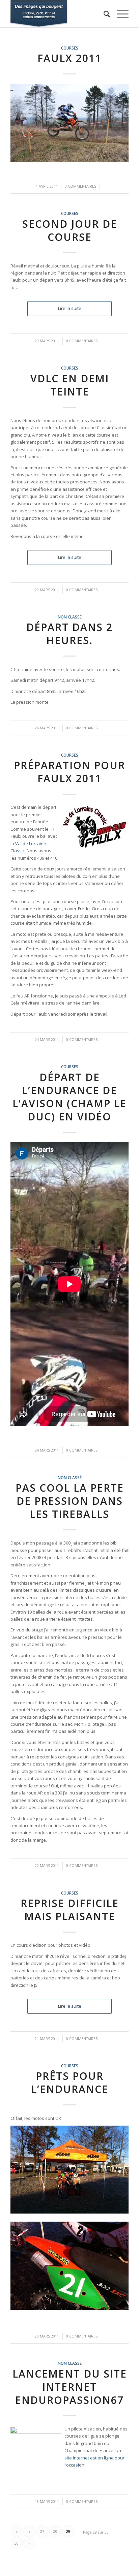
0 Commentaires (80, 186)
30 (17, 2543)
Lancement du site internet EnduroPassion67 (70, 2387)
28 (55, 2531)
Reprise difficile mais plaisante (70, 1910)
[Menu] (119, 14)
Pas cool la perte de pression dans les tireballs (70, 1501)
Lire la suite (70, 308)
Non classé (70, 617)
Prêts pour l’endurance (70, 2082)
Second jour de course (70, 230)
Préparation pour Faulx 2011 (69, 772)
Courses (70, 48)
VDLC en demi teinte (70, 385)
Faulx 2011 (69, 58)
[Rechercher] (103, 14)
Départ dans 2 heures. (69, 634)
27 (42, 2531)
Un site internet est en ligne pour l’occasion (94, 2458)
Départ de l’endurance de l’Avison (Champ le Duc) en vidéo (69, 1097)
